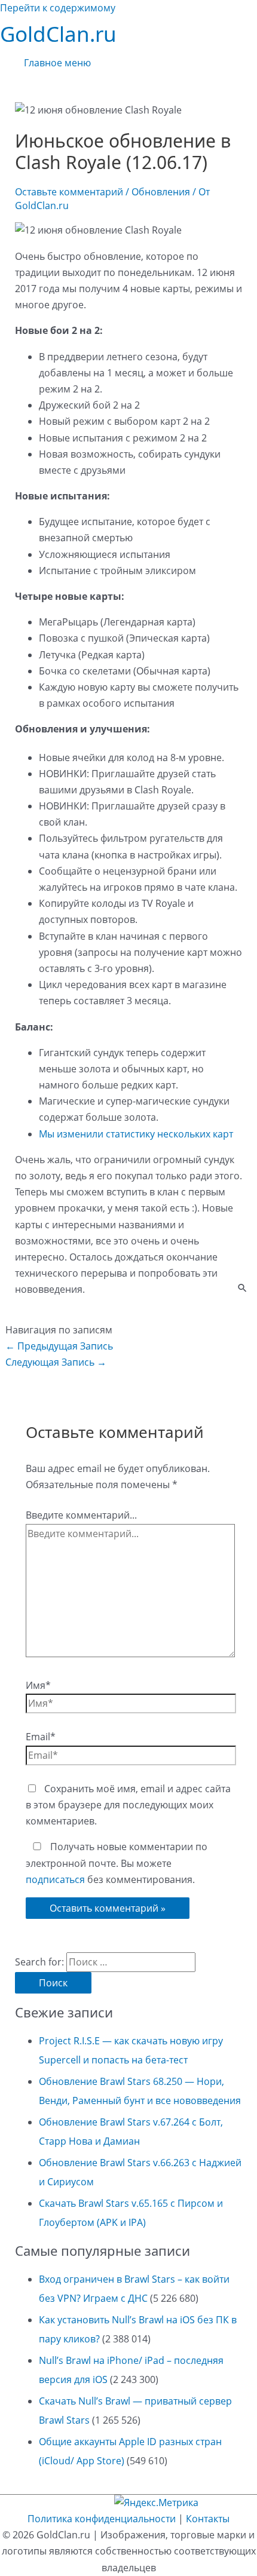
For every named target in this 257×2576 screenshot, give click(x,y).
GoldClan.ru (58, 34)
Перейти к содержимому (58, 8)
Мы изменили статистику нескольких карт (136, 1134)
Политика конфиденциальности (102, 2519)
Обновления (161, 192)
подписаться (55, 1879)
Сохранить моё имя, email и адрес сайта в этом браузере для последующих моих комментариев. (128, 1805)
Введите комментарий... (81, 1515)
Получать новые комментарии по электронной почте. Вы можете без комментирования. (117, 1863)
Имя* (38, 1685)
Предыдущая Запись (59, 1346)
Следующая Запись (56, 1362)
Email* (41, 1737)
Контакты (208, 2519)
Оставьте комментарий (69, 192)
